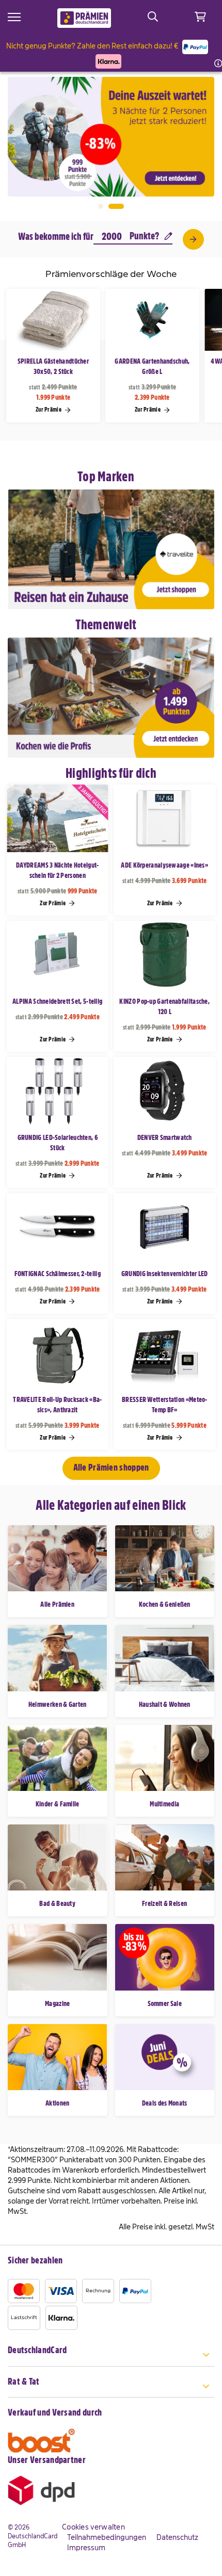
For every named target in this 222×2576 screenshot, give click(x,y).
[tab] (111, 2356)
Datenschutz (177, 2537)
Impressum (86, 2548)
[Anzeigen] (193, 239)
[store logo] (84, 18)
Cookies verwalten (93, 2527)
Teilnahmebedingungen (107, 2537)
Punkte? (144, 236)
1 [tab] (101, 206)
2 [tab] (116, 206)
